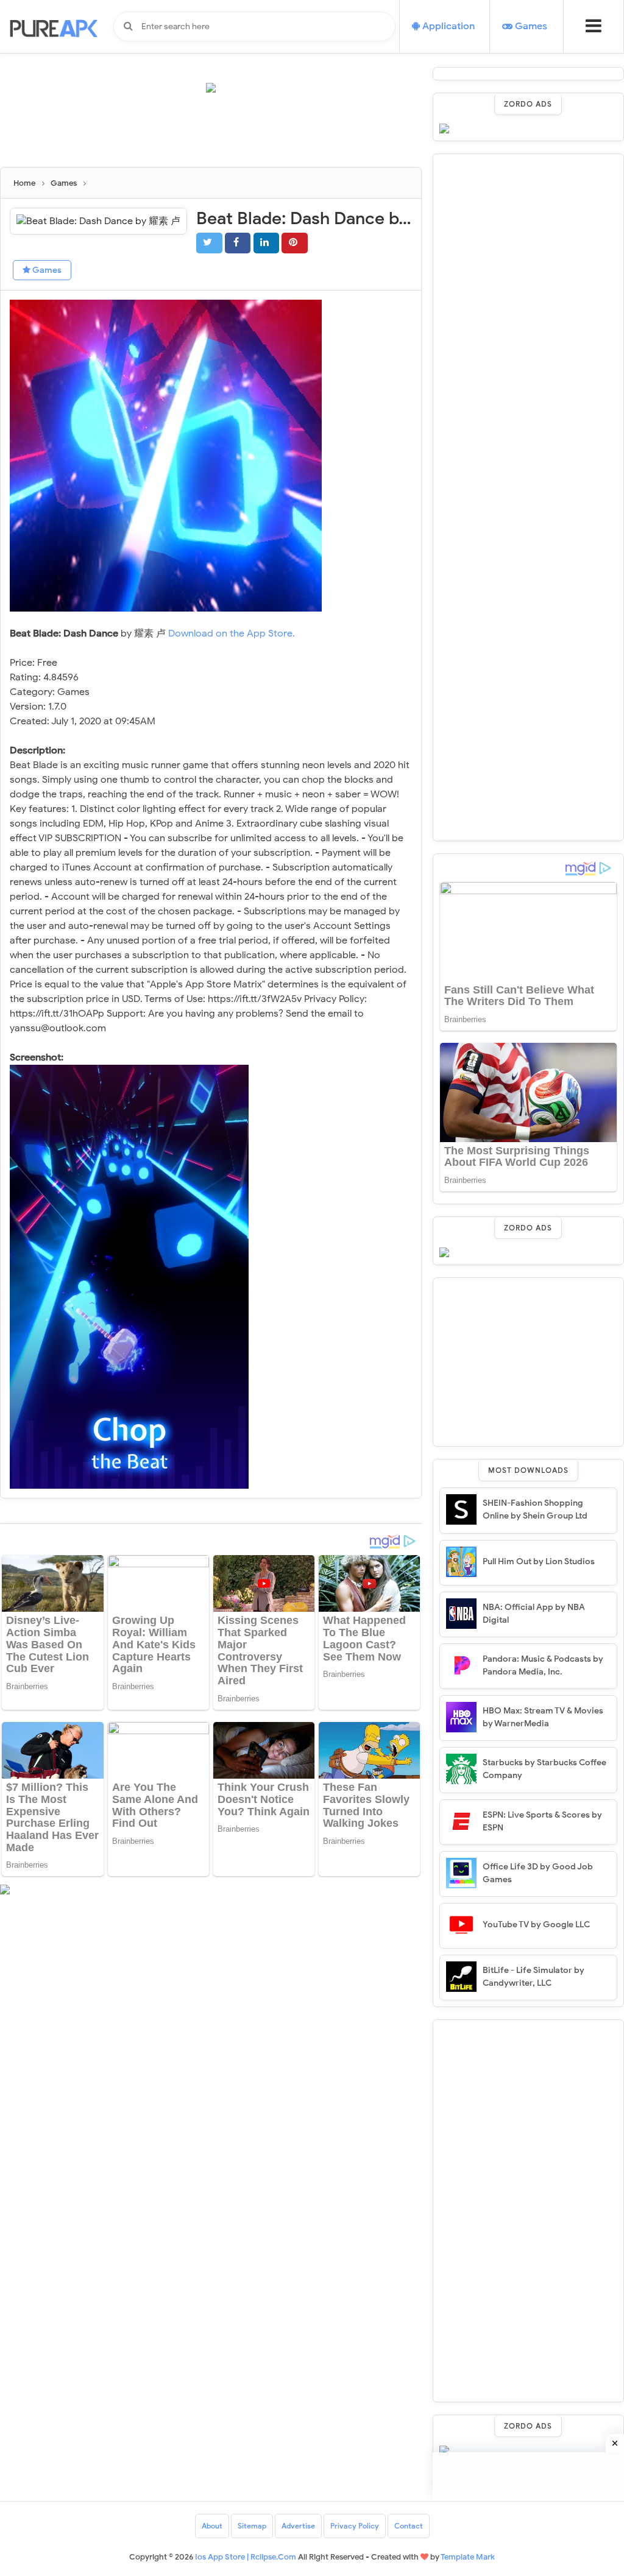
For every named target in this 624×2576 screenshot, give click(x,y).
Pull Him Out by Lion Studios (539, 1561)
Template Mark (468, 2557)
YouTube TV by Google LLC (536, 1925)
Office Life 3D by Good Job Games (538, 1873)
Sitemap (252, 2526)
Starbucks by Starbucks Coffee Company (544, 1769)
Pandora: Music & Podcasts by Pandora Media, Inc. (543, 1665)
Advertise (298, 2526)
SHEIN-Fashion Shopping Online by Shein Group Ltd (535, 1509)
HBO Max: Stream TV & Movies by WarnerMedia (543, 1717)
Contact (409, 2526)
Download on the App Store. (232, 633)
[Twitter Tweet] (209, 243)
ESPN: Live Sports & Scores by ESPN (542, 1821)
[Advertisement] (222, 135)
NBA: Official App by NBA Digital (534, 1614)
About (212, 2526)
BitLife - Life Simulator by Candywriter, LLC (534, 1977)
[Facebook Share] (238, 243)
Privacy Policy (355, 2526)
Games (46, 270)
